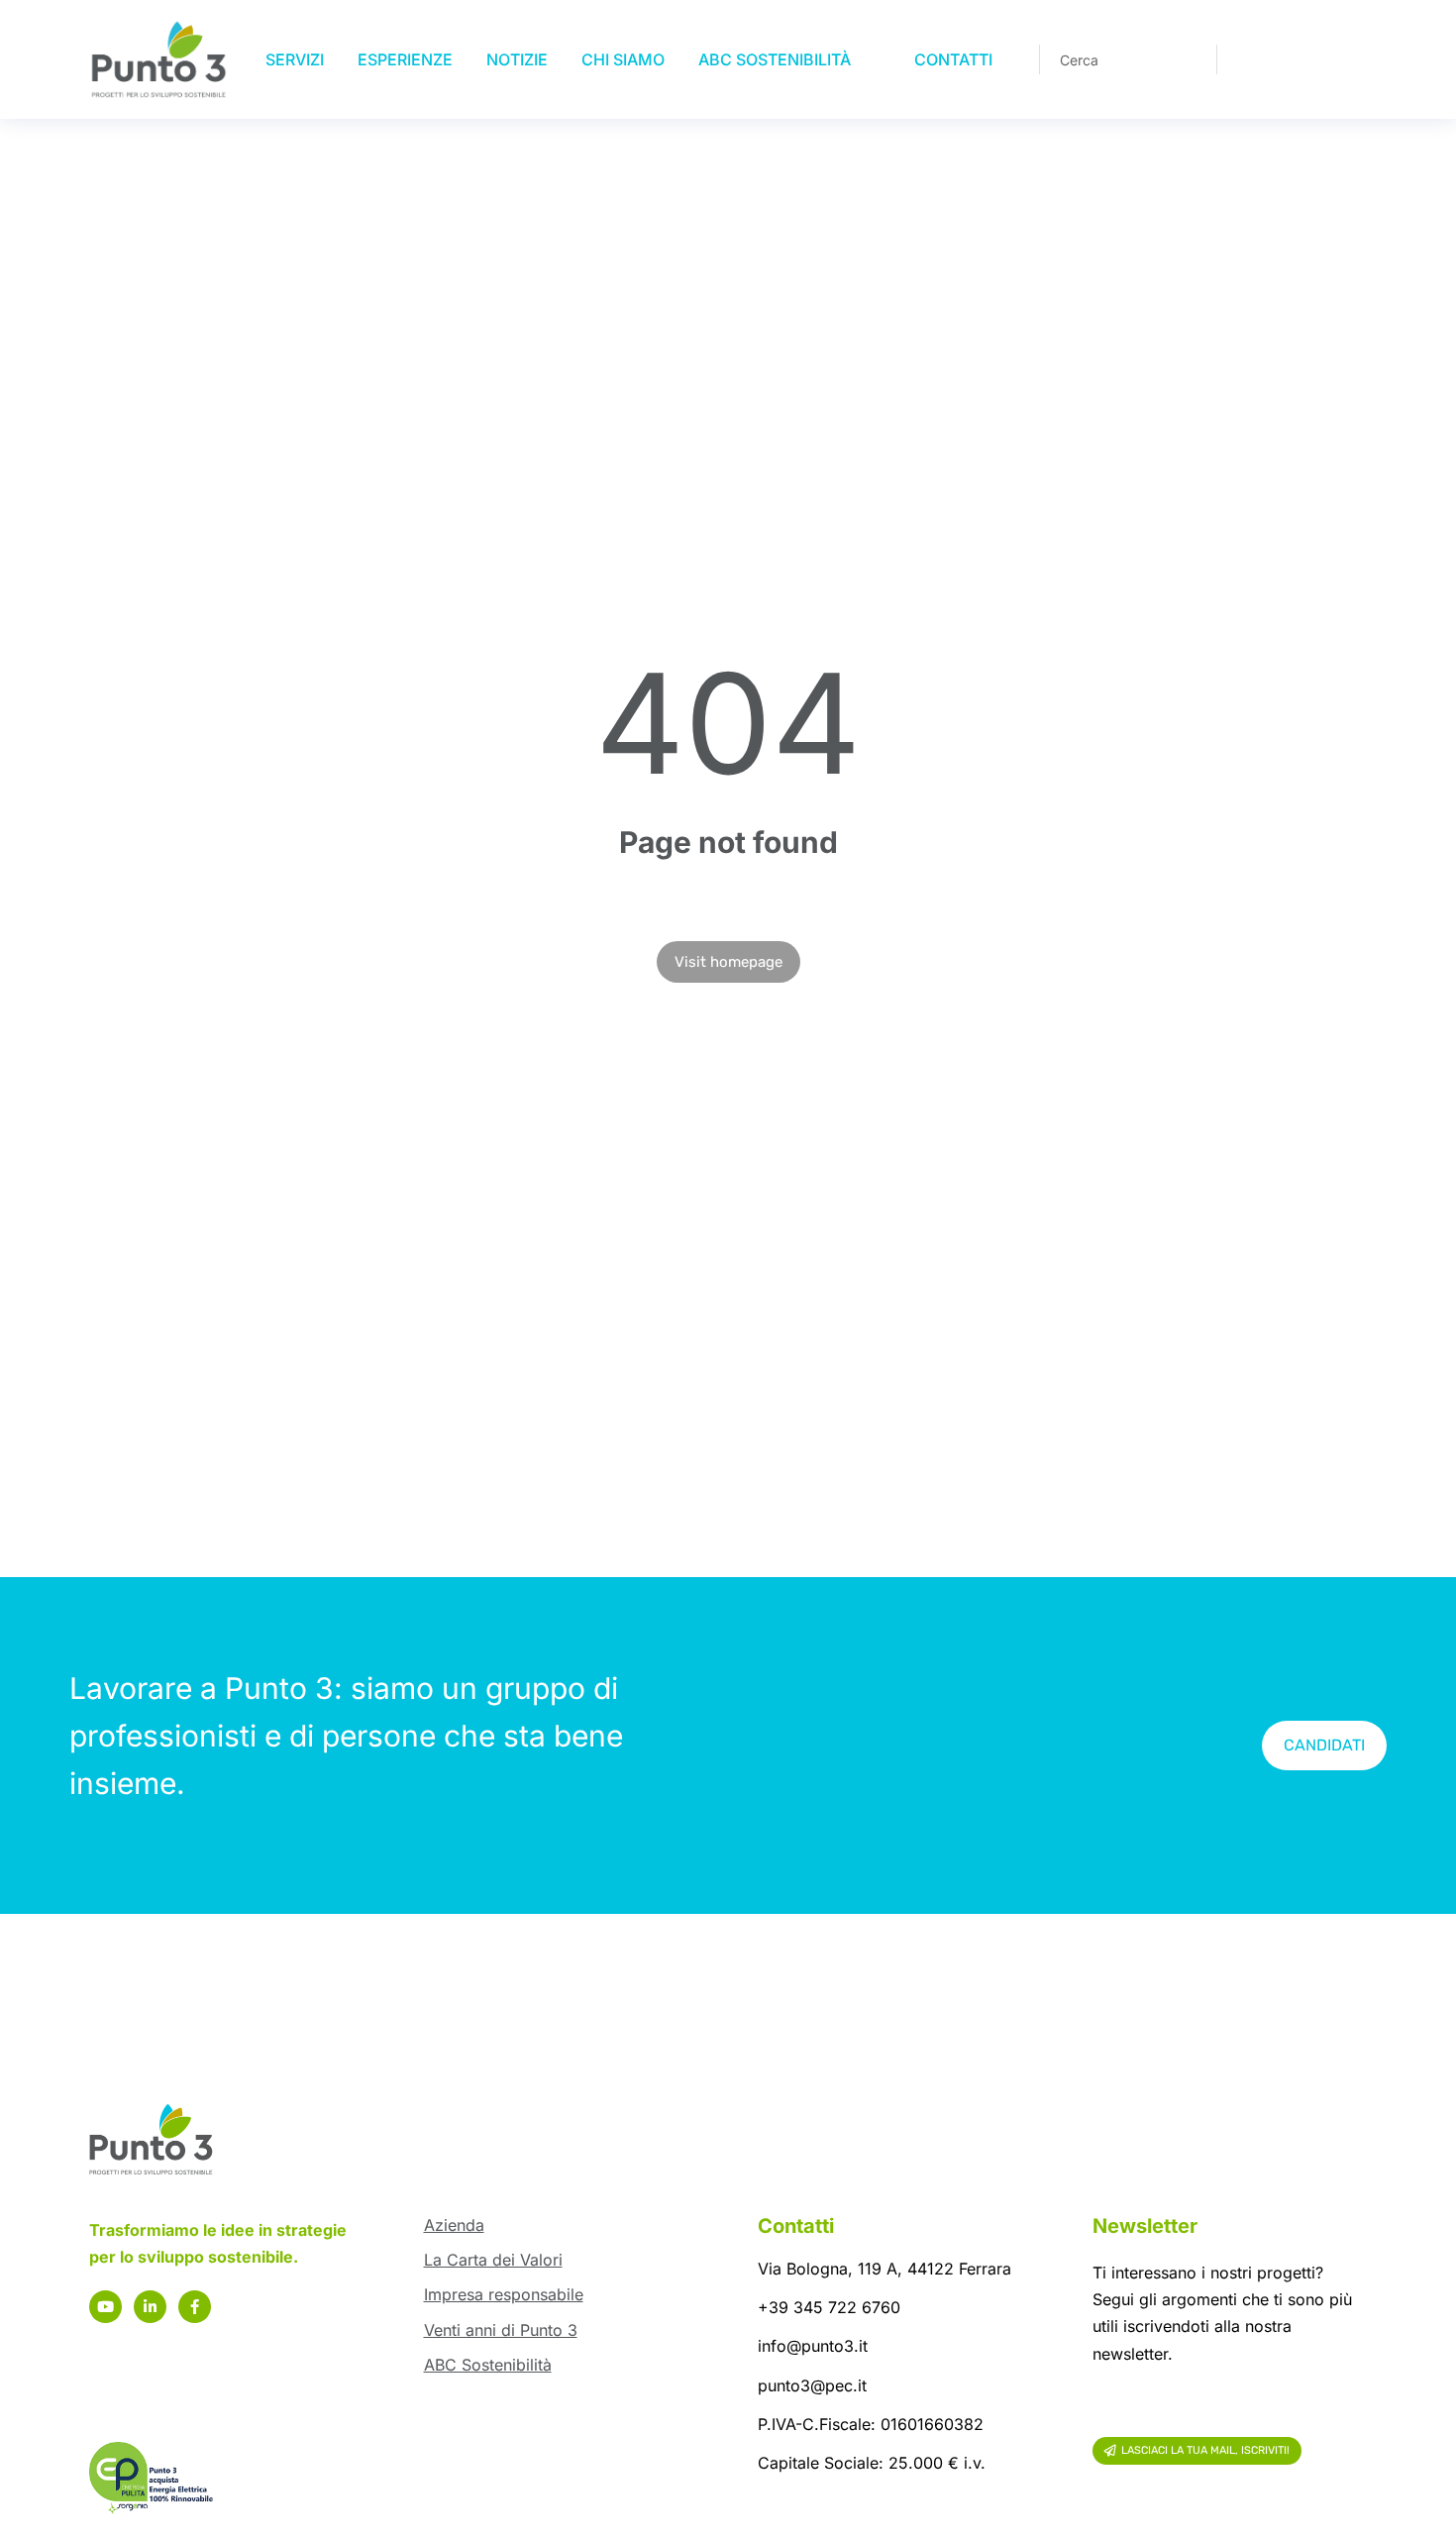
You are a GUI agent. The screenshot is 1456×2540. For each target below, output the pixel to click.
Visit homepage (728, 962)
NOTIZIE (517, 59)
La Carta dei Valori (493, 2260)
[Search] (1188, 59)
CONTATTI (953, 59)
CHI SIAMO (623, 59)
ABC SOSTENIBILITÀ (775, 59)
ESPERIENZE (405, 59)
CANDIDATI (1324, 1745)
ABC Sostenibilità (488, 2365)
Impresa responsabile (504, 2294)
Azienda (454, 2225)
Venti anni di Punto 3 (501, 2330)
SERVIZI (295, 59)
